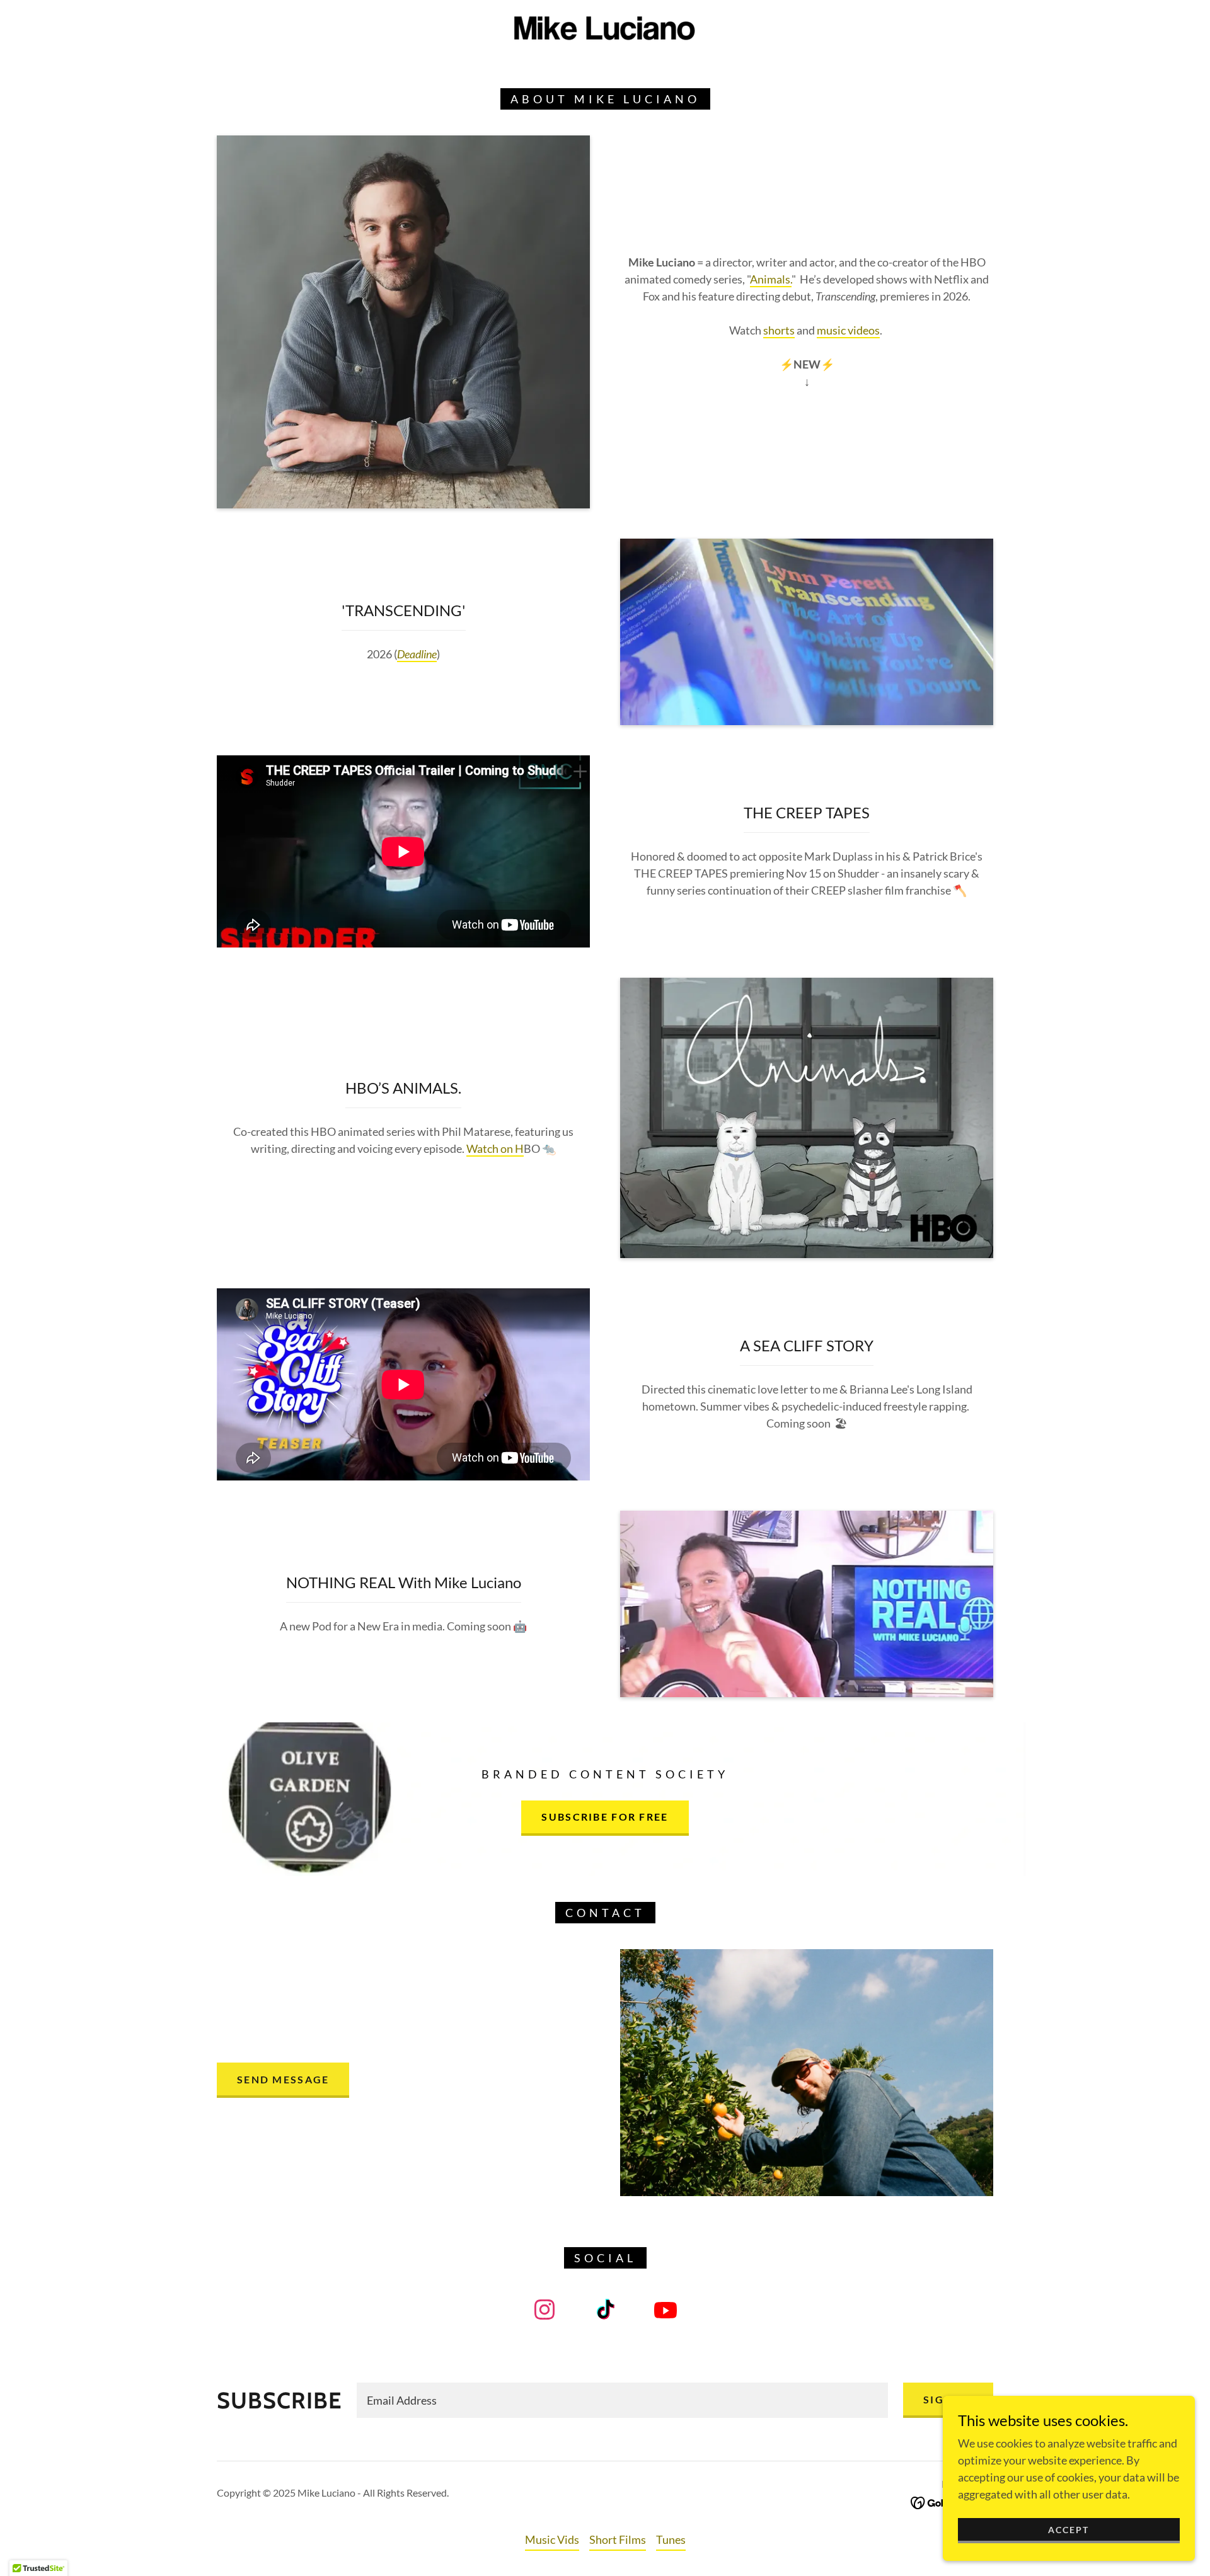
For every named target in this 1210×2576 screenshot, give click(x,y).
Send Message (283, 2079)
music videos (848, 330)
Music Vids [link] (552, 2539)
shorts (779, 330)
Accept (1069, 2530)
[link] (605, 30)
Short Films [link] (618, 2539)
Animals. (771, 279)
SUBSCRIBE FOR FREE (605, 1817)
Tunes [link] (671, 2539)
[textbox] (622, 2400)
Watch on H (495, 1148)
